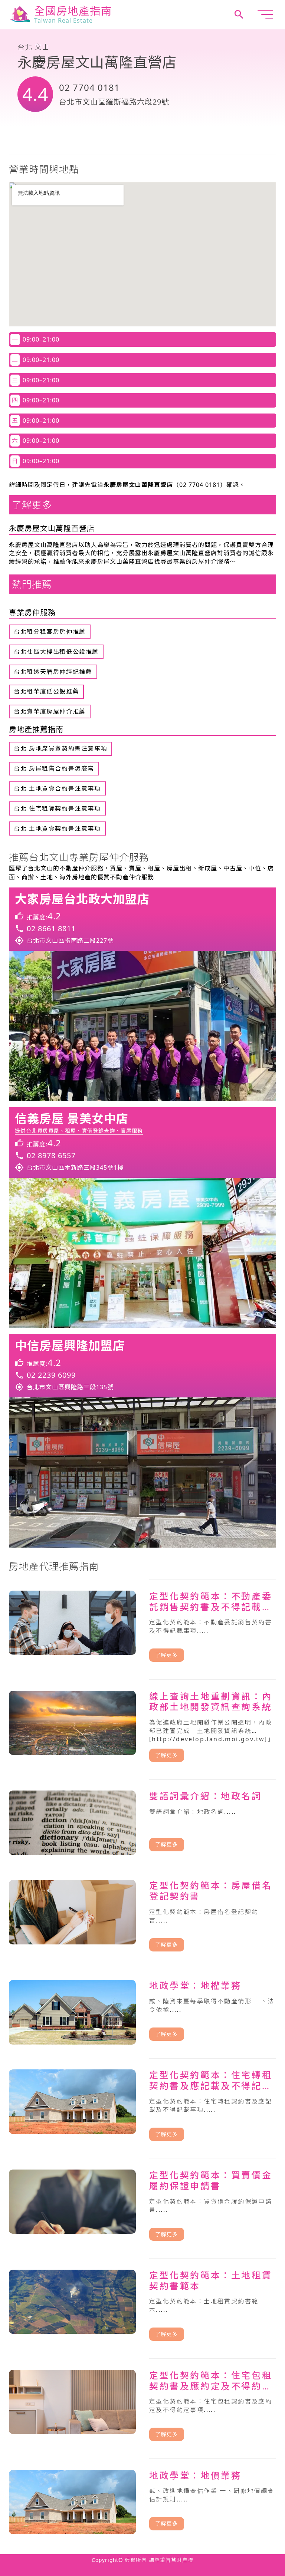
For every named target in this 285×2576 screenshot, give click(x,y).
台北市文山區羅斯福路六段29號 (114, 102)
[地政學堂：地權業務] (142, 2011)
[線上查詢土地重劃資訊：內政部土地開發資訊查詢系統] (142, 1726)
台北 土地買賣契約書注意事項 (57, 829)
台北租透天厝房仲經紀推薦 (53, 672)
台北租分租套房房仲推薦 (50, 632)
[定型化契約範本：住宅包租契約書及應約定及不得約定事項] (142, 2405)
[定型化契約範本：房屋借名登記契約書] (142, 1916)
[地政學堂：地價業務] (142, 2500)
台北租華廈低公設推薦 (46, 691)
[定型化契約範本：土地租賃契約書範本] (142, 2305)
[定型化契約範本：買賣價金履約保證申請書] (142, 2205)
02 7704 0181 (89, 87)
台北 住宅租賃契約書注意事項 (57, 808)
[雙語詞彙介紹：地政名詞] (142, 1821)
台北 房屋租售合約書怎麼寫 (54, 768)
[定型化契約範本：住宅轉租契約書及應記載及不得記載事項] (142, 2105)
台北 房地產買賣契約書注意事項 (60, 748)
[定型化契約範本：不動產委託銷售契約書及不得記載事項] (142, 1626)
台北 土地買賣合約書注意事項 (57, 788)
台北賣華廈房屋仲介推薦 (50, 711)
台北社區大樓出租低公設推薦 (56, 652)
